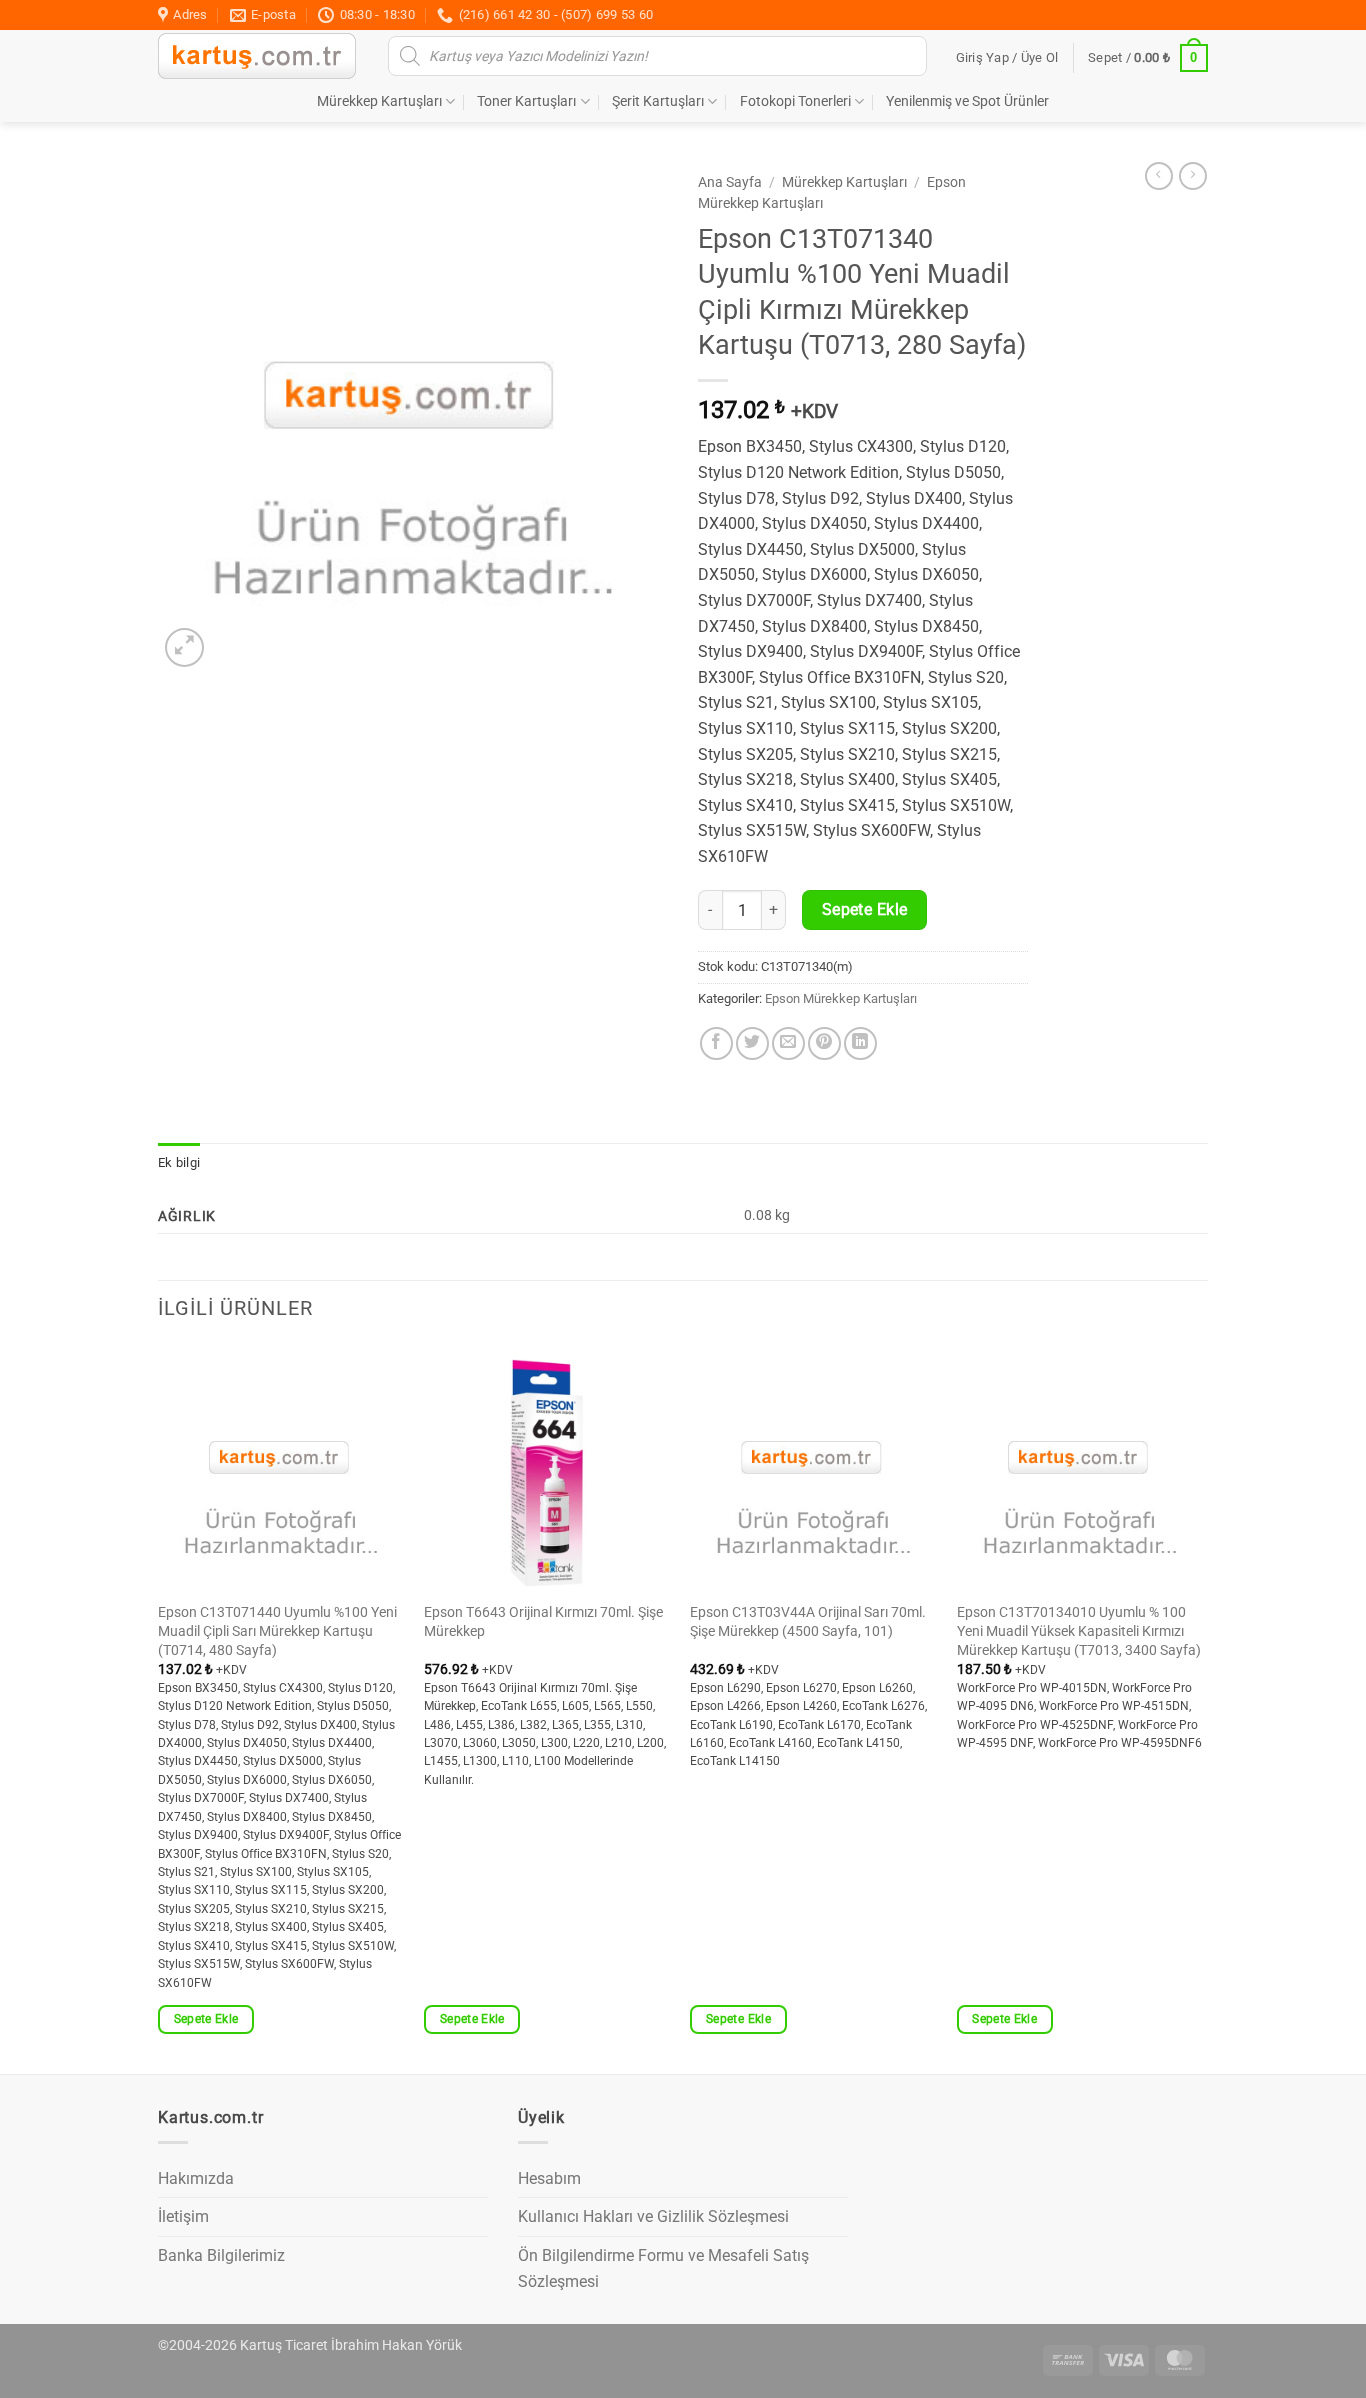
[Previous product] (1193, 176)
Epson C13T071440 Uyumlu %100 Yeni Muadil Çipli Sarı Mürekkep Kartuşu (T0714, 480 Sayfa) (277, 1631)
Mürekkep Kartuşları (379, 101)
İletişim (183, 2216)
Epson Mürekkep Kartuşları (841, 998)
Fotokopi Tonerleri (795, 101)
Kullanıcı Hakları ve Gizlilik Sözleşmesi (653, 2216)
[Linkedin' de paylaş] (860, 1043)
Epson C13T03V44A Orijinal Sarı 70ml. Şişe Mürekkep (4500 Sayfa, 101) (808, 1622)
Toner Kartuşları (526, 101)
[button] (1007, 58)
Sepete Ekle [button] (206, 2019)
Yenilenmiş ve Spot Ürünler (967, 101)
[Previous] (159, 1707)
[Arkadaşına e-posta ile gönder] (788, 1043)
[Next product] (1159, 176)
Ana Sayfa (730, 182)
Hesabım (549, 2178)
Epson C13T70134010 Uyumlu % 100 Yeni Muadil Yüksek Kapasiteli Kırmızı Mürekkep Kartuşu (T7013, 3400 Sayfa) (1079, 1631)
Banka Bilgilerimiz (221, 2255)
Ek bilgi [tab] (179, 1162)
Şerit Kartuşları (658, 101)
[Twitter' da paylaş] (752, 1043)
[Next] (1202, 1707)
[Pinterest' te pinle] (824, 1043)
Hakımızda (196, 2178)
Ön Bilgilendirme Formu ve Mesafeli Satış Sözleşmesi (663, 2268)
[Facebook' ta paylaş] (716, 1043)
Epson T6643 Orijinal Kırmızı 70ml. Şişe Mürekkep (543, 1622)
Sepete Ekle (865, 910)
